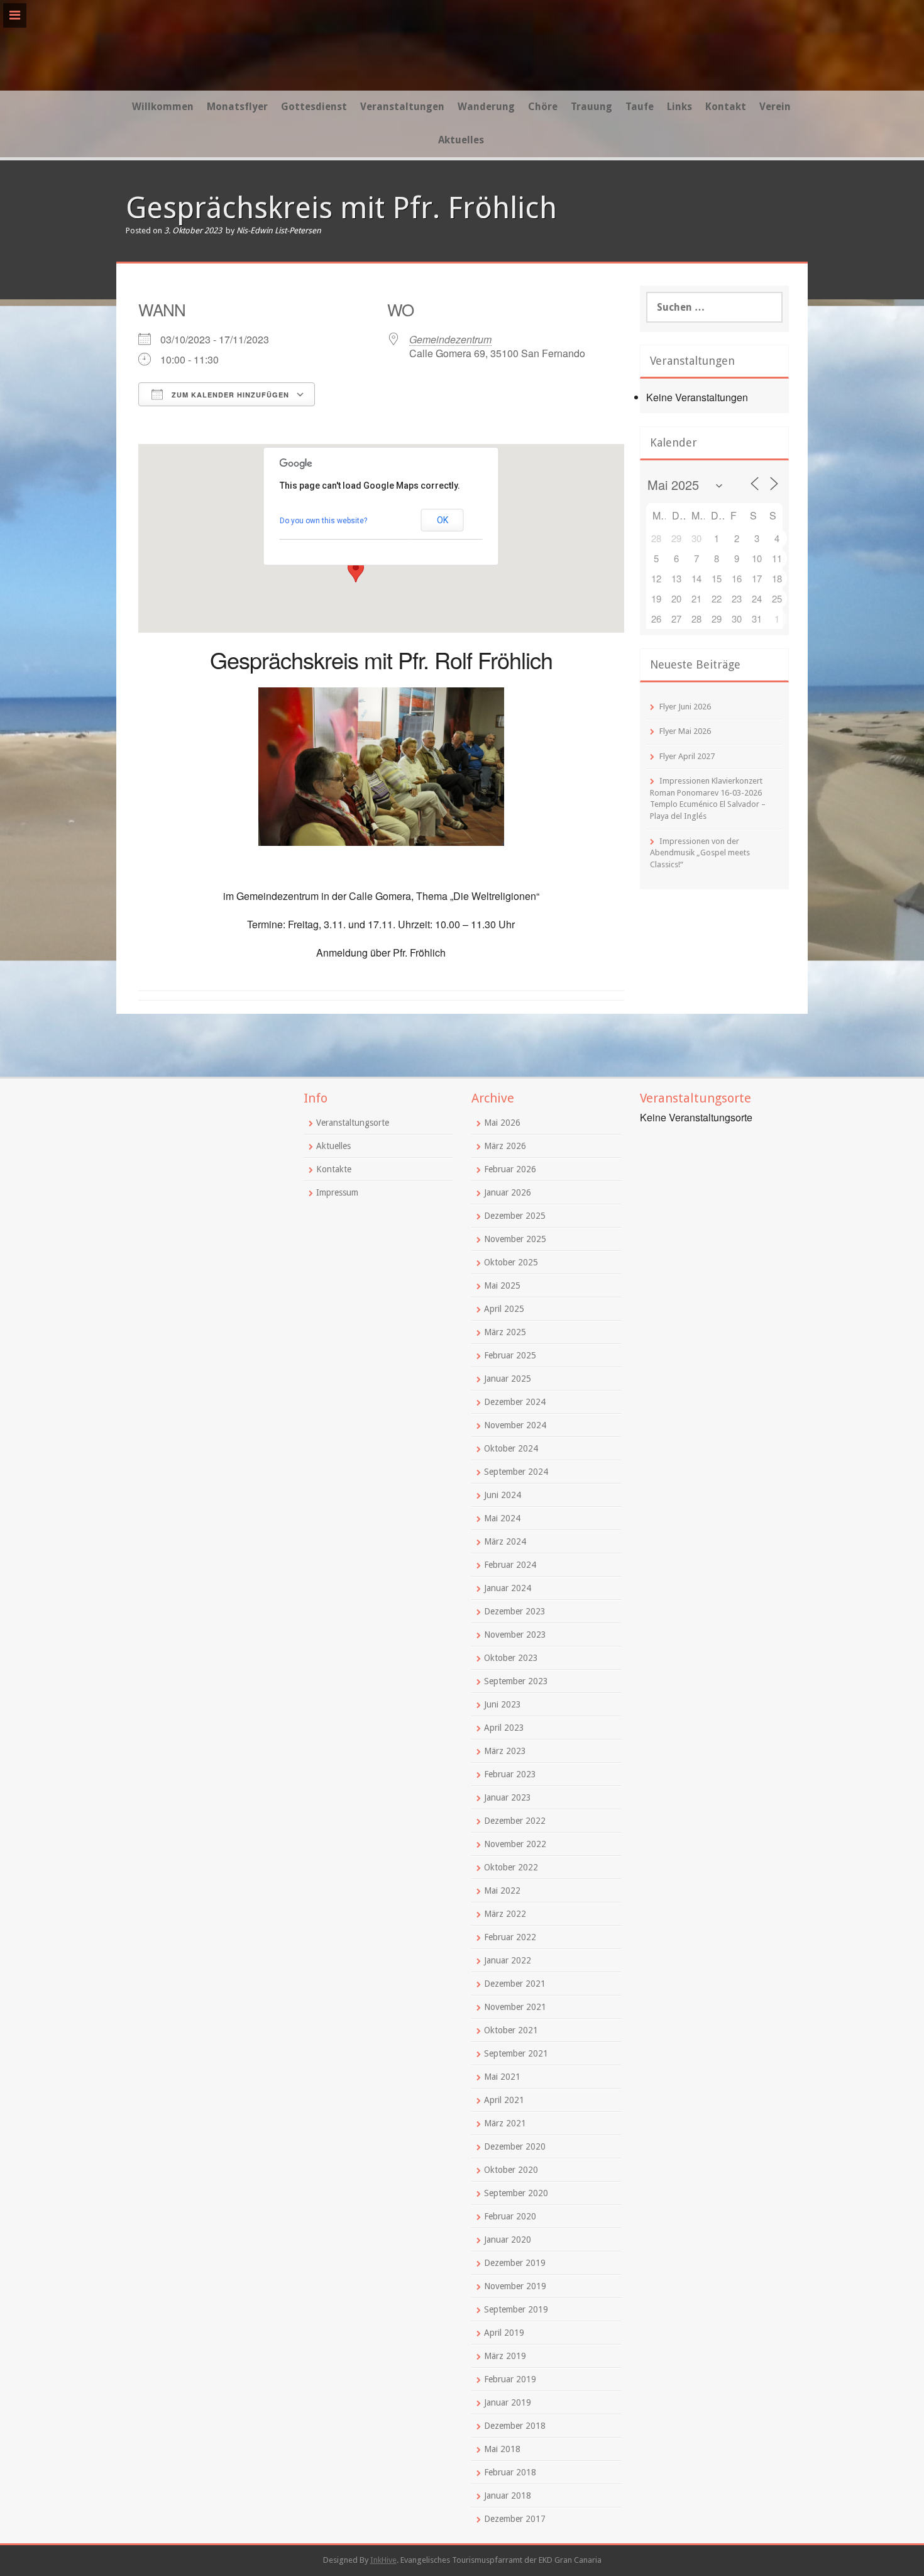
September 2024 (516, 1472)
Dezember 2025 (515, 1216)
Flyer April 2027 (687, 756)
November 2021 (515, 2007)
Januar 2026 (508, 1192)
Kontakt (726, 107)
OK (443, 520)
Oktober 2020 (511, 2170)
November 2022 (515, 1844)
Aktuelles (461, 140)
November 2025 (515, 1239)
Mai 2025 (502, 1285)
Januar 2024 (508, 1588)
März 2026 (505, 1146)
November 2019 (515, 2286)
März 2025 (505, 1332)
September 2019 (516, 2309)
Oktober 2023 (511, 1658)
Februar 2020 (510, 2216)
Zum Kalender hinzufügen (229, 395)
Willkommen (163, 107)
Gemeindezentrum (450, 339)
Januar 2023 (508, 1797)
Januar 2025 (508, 1379)
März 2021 (505, 2123)
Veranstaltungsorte (353, 1123)
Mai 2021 (502, 2077)
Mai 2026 (502, 1123)
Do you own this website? (323, 521)
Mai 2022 (502, 1890)
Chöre (543, 107)
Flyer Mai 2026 (685, 731)
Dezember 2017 (515, 2519)
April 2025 (504, 1309)
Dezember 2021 (515, 1984)
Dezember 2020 (515, 2146)
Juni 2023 (503, 1704)
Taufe (640, 107)
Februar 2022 (510, 1937)
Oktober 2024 (511, 1448)
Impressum (337, 1192)
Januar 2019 (508, 2402)
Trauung (591, 107)
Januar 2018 (508, 2495)
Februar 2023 (510, 1774)
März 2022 (505, 1914)
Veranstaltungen (402, 107)
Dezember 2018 (515, 2426)
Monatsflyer (237, 107)
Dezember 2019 (515, 2263)
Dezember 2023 (515, 1611)
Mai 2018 (502, 2449)
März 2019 (505, 2356)
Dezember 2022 (515, 1821)
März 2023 (505, 1751)
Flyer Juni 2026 (685, 707)
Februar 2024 (510, 1565)
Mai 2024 (502, 1518)
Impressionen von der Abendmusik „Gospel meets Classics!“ (700, 853)
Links (679, 107)
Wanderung (486, 107)
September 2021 (516, 2053)
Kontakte (334, 1169)
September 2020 (516, 2193)
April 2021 (504, 2100)
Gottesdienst (314, 107)
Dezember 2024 (515, 1402)
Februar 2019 (510, 2379)
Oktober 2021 (511, 2030)
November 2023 (515, 1635)
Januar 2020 (508, 2240)
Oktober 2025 (511, 1262)
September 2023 (516, 1681)
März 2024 (505, 1541)
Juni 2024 (503, 1495)
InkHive (383, 2560)
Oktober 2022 (511, 1867)
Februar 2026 (510, 1169)
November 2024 (515, 1425)
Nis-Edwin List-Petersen (279, 230)
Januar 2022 (508, 1960)
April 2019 (504, 2333)
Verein (775, 107)
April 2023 (504, 1728)
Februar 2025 (510, 1355)
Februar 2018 (510, 2472)
